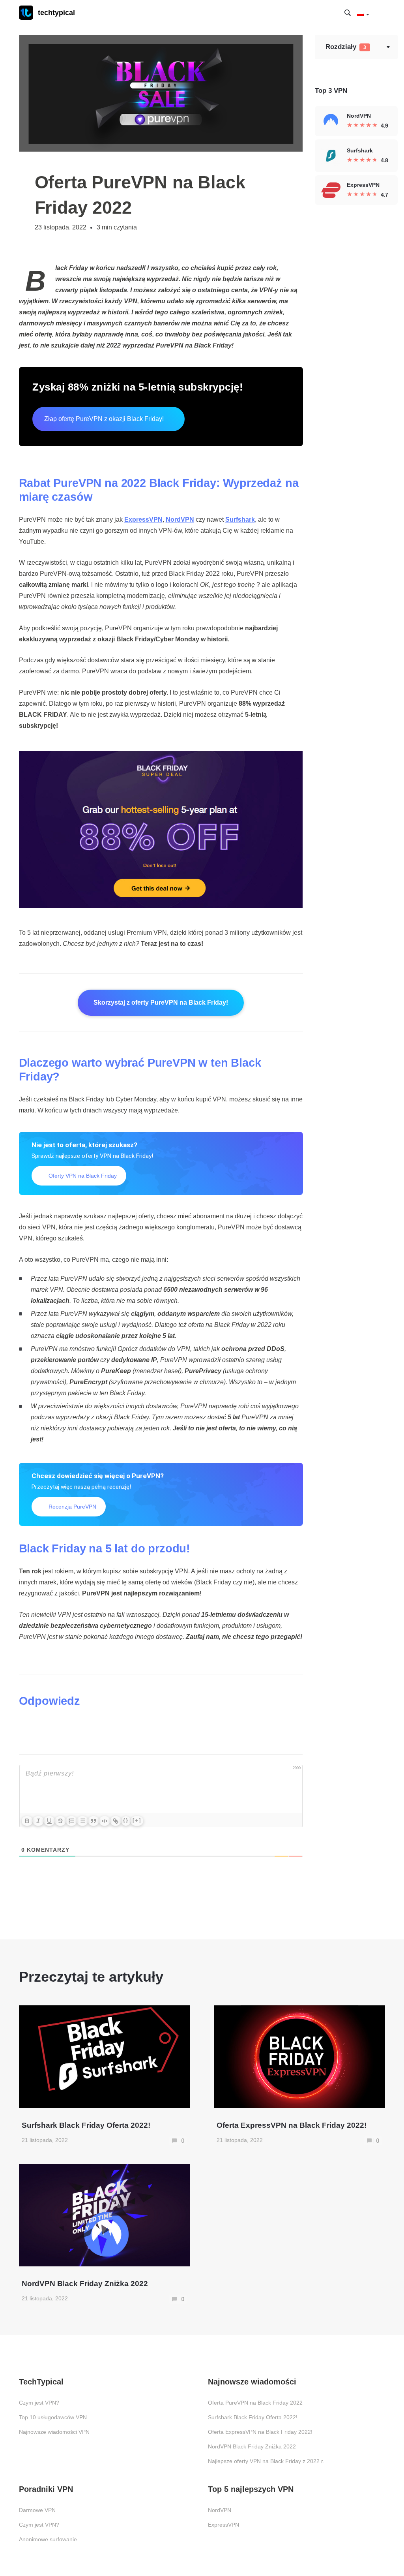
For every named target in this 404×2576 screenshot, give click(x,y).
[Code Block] (105, 1821)
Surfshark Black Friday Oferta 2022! (253, 2417)
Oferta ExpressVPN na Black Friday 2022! (260, 2432)
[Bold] (27, 1821)
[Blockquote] (94, 1821)
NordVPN (220, 2510)
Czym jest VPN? (39, 2403)
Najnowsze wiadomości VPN (54, 2432)
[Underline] (49, 1821)
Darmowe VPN (37, 2510)
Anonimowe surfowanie (48, 2539)
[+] (137, 1820)
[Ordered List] (71, 1821)
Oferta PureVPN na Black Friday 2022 (255, 2403)
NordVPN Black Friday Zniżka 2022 (252, 2446)
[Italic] (38, 1821)
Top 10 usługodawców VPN (53, 2417)
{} (126, 1820)
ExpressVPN (224, 2525)
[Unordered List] (82, 1821)
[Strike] (60, 1821)
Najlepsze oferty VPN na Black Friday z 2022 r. (266, 2461)
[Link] (116, 1821)
